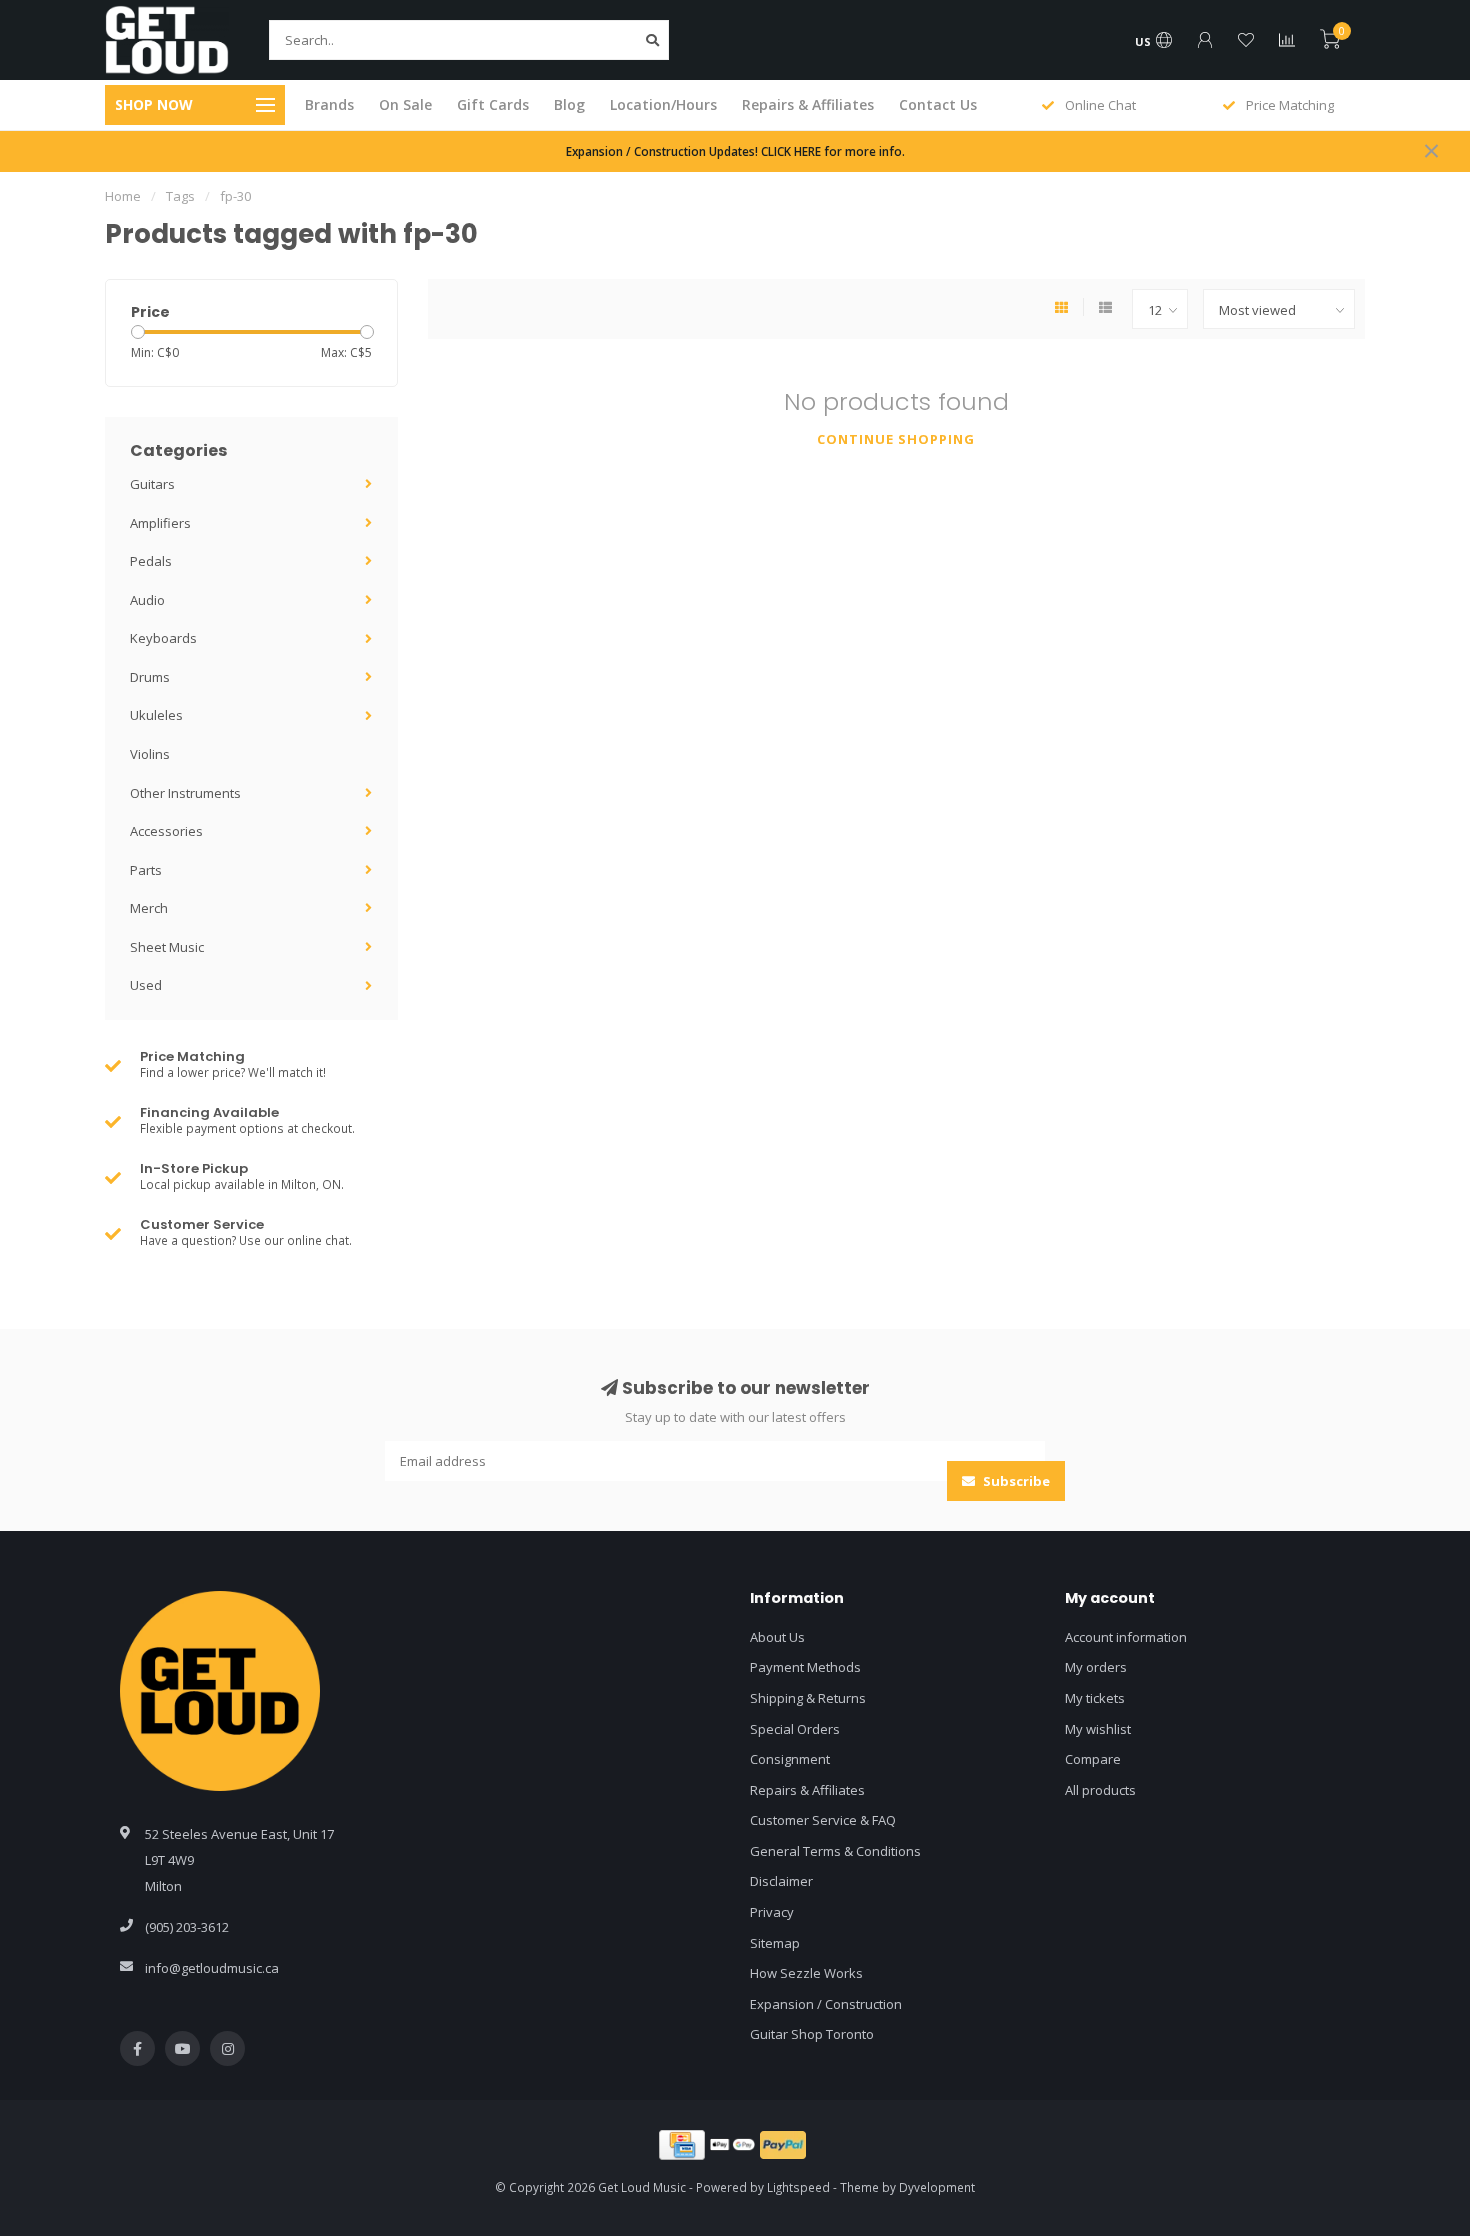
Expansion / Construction (826, 2004)
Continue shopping (896, 439)
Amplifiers (160, 523)
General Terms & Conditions (835, 1851)
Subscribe (1015, 1481)
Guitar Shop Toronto (812, 2034)
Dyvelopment (937, 2187)
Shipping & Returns (808, 1698)
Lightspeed (798, 2187)
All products (1100, 1790)
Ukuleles (156, 715)
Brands (329, 104)
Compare (1093, 1759)
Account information (1126, 1637)
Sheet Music (167, 947)
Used (146, 985)
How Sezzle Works (806, 1973)
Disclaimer (781, 1881)
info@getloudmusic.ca (212, 1968)
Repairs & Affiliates (808, 104)
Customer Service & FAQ (823, 1820)
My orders (1096, 1667)
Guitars (152, 484)
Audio (147, 600)
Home (123, 196)
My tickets (1095, 1698)
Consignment (790, 1759)
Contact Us (938, 104)
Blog (569, 104)
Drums (150, 677)
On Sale (405, 104)
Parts (146, 870)
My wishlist (1098, 1729)
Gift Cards (493, 104)
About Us (777, 1637)
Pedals (151, 561)
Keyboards (163, 638)
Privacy (772, 1912)
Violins (150, 754)
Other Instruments (185, 793)
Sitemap (775, 1943)
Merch (149, 908)
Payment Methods (805, 1667)
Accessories (166, 831)
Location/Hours (663, 104)
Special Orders (795, 1729)
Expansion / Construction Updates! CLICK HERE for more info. (735, 151)
